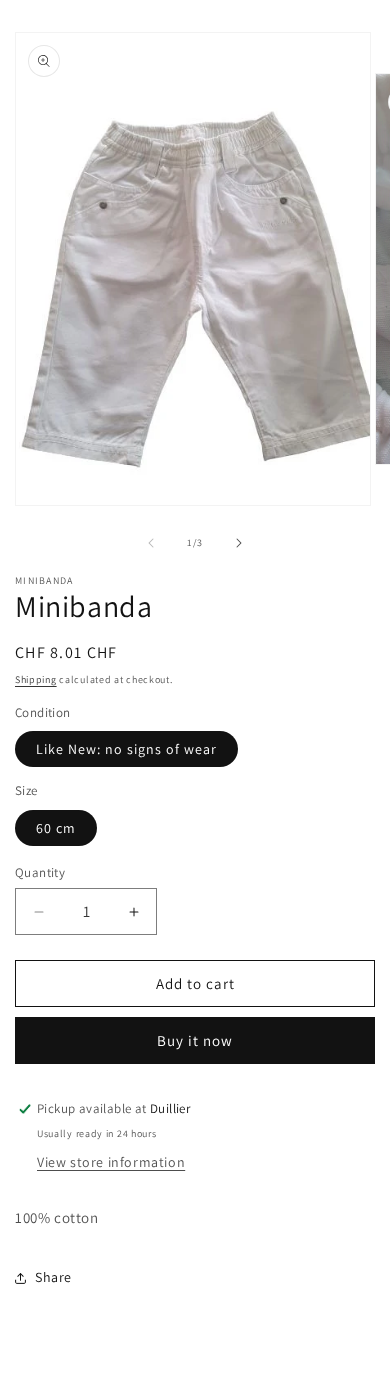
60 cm (56, 828)
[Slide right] (239, 543)
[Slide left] (151, 543)
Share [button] (53, 1277)
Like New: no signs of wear (126, 749)
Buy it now (195, 1040)
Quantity (40, 872)
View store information (111, 1162)
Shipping (36, 679)
